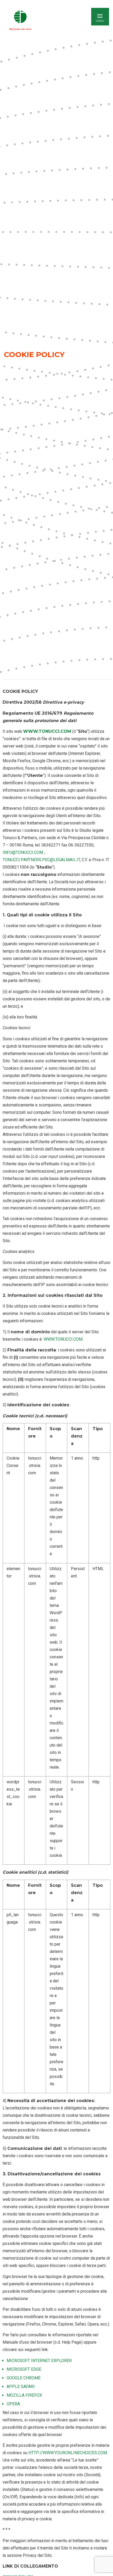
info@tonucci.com (23, 852)
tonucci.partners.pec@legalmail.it (41, 860)
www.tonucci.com (47, 731)
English (58, 20)
